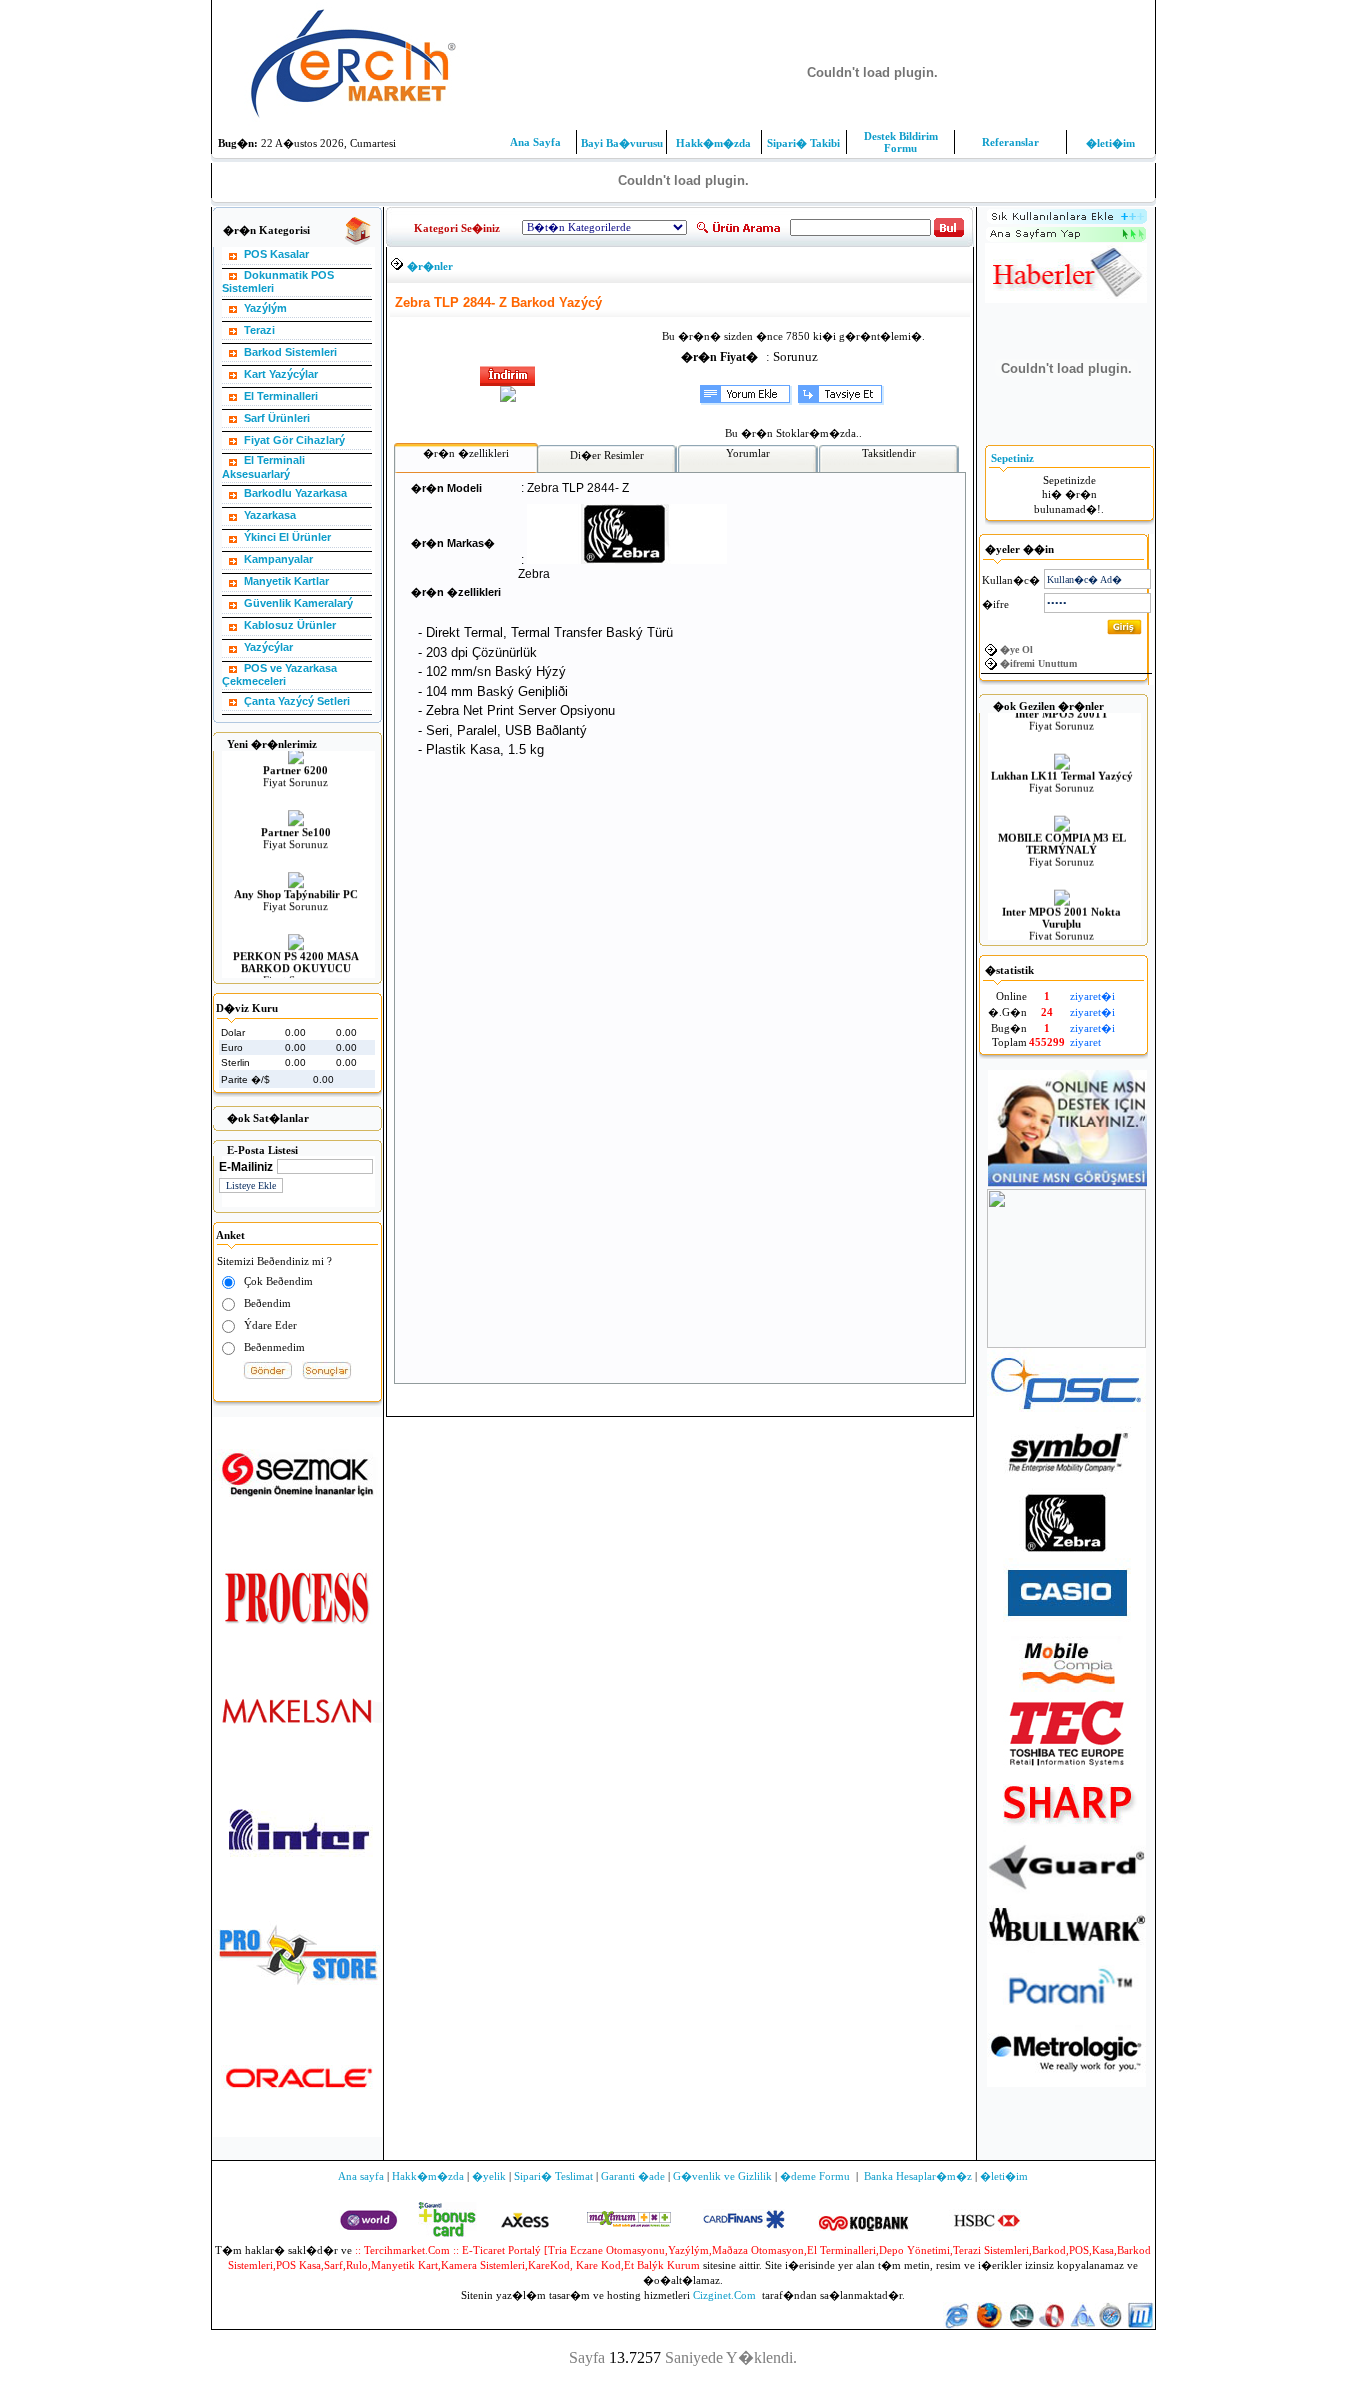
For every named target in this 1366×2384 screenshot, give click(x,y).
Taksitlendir (889, 453)
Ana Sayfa (535, 142)
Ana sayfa (361, 2176)
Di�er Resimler (607, 455)
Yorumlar (748, 453)
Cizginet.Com (724, 2295)
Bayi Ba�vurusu (622, 143)
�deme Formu (815, 2176)
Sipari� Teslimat (553, 2176)
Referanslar (1010, 142)
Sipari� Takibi (803, 143)
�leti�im (1110, 143)
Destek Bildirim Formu (901, 142)
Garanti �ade (633, 2176)
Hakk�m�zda (713, 143)
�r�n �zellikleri (466, 453)
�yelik (489, 2176)
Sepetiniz (1012, 458)
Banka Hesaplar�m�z (918, 2176)
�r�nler (430, 266)
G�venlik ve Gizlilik (722, 2176)
